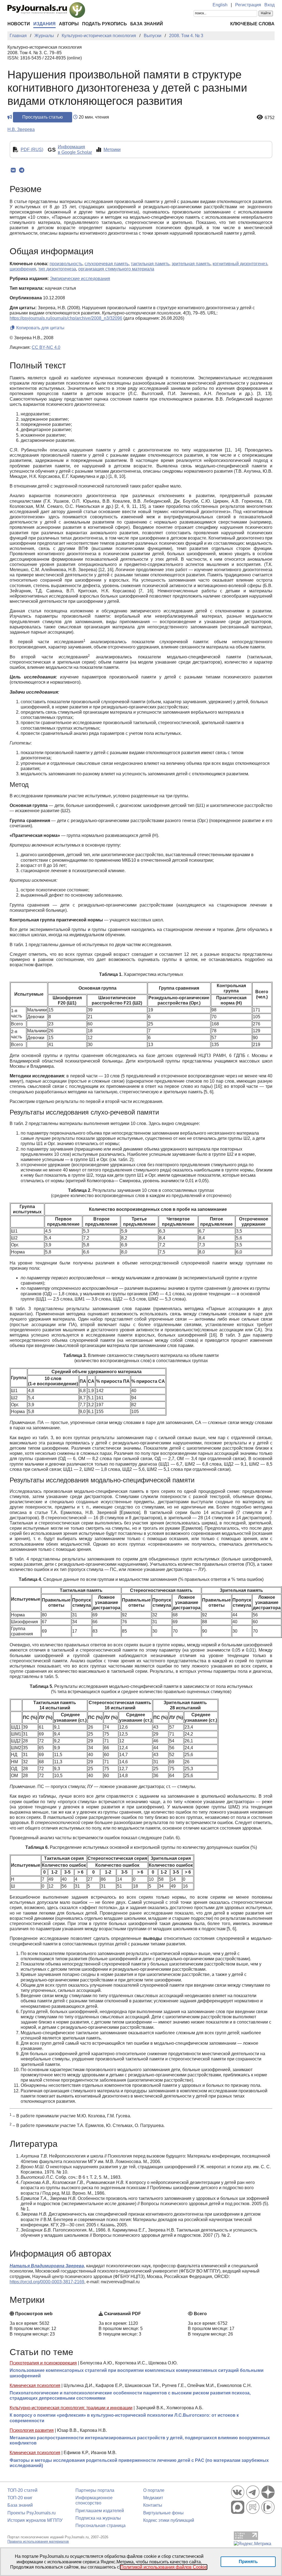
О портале (154, 2490)
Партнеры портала (95, 2490)
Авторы (69, 24)
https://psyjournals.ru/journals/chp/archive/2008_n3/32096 (66, 318)
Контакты (153, 2505)
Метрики (112, 150)
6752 (270, 118)
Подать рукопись (105, 24)
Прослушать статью (43, 117)
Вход (269, 5)
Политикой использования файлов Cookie (164, 2567)
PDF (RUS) (32, 150)
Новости (19, 24)
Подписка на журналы (98, 2518)
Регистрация (248, 5)
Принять (248, 2562)
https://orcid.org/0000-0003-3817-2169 (47, 2282)
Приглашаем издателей (100, 2511)
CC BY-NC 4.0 (46, 347)
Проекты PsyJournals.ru (32, 2513)
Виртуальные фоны (163, 2513)
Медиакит (153, 2498)
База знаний (147, 24)
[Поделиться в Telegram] (22, 170)
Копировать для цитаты (40, 328)
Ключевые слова (252, 24)
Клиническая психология (35, 2385)
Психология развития (32, 2430)
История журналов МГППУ (35, 2520)
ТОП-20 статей (22, 2490)
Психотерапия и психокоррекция (43, 2363)
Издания (44, 24)
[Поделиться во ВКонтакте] (13, 170)
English (220, 5)
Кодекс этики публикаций (169, 2520)
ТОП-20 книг (20, 2498)
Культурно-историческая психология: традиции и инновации (71, 2408)
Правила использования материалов (38, 2541)
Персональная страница (101, 2526)
